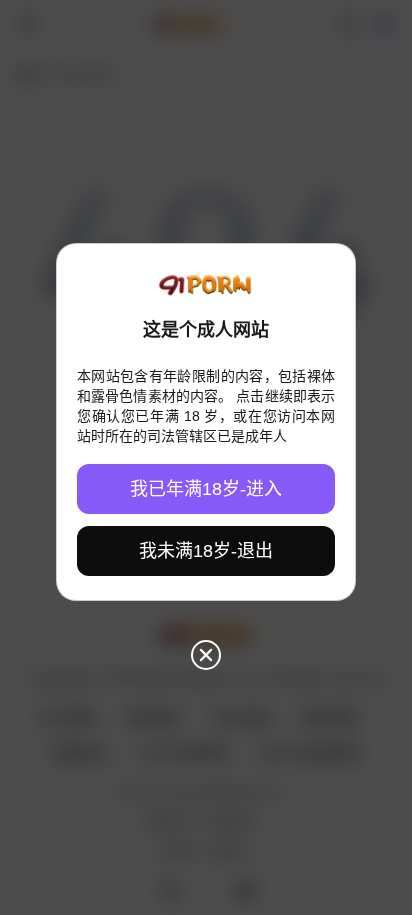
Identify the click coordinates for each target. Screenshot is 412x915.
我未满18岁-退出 (206, 551)
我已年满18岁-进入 (206, 489)
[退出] (206, 655)
